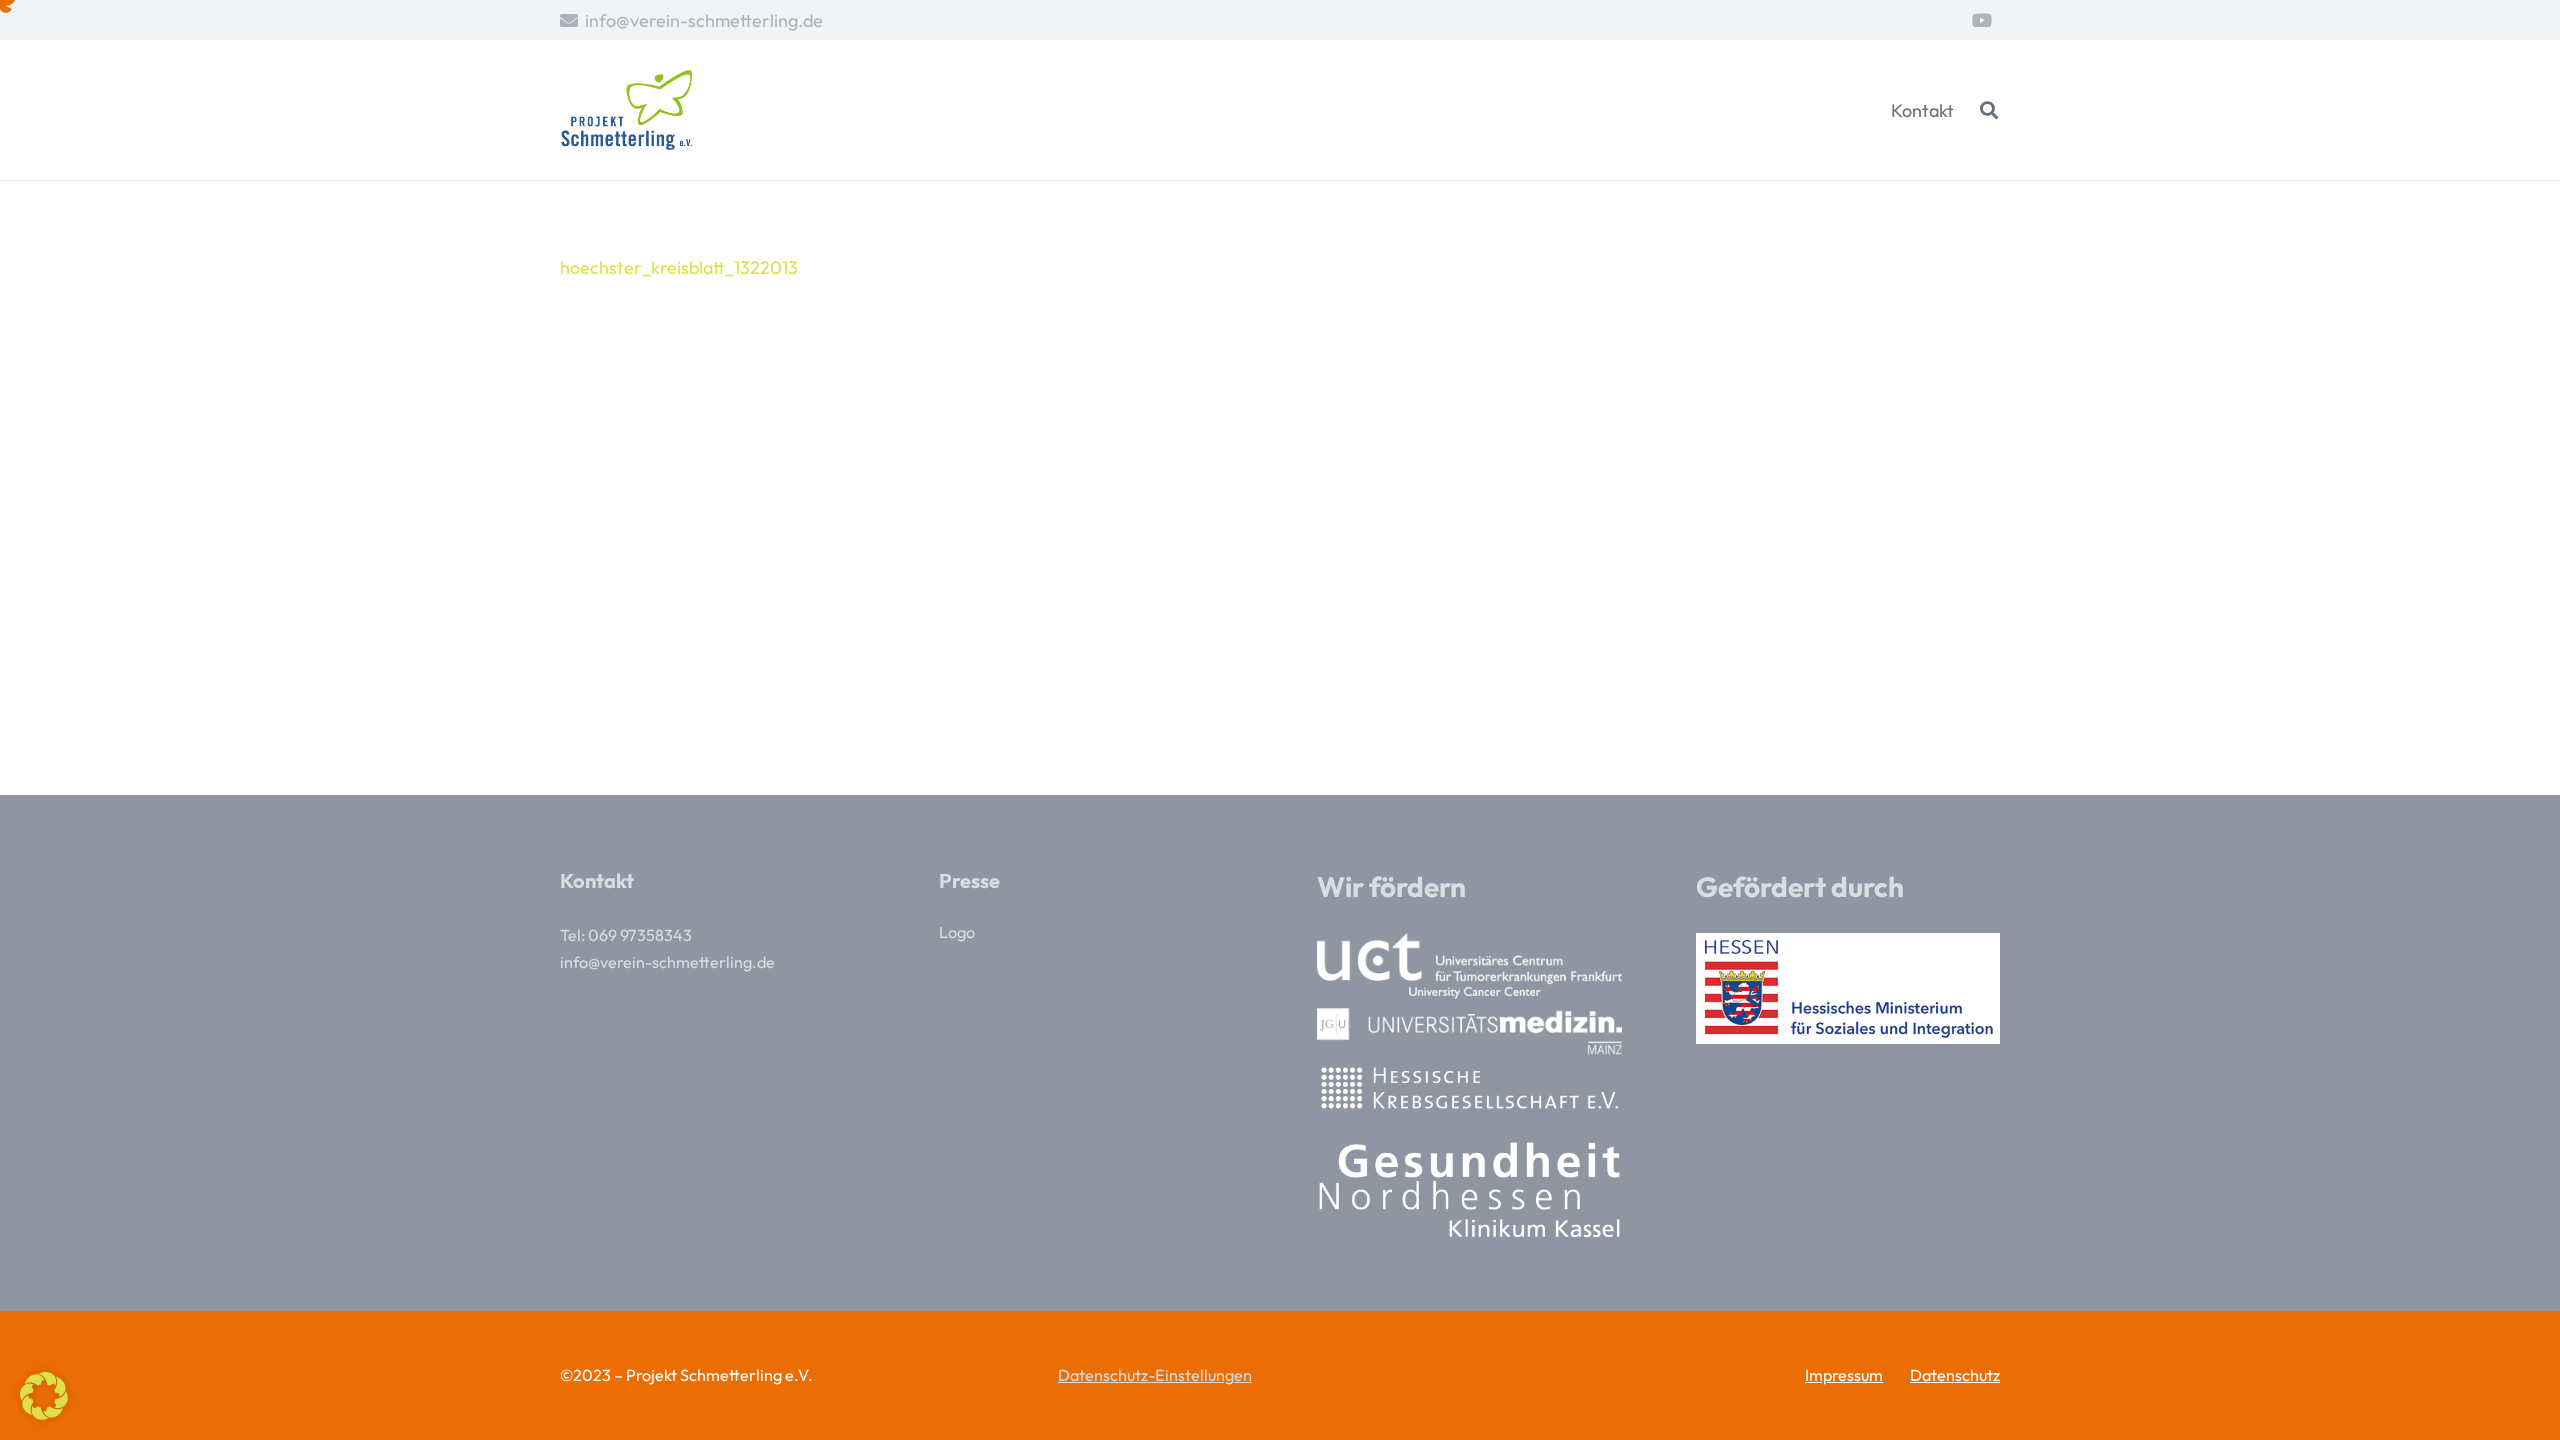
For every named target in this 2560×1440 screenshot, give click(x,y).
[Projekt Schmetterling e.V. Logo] (626, 110)
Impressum (1844, 1375)
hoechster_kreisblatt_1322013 (679, 267)
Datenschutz (1955, 1375)
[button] (1989, 110)
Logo (957, 932)
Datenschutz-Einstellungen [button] (1155, 1375)
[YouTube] (1982, 20)
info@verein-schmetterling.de (667, 962)
